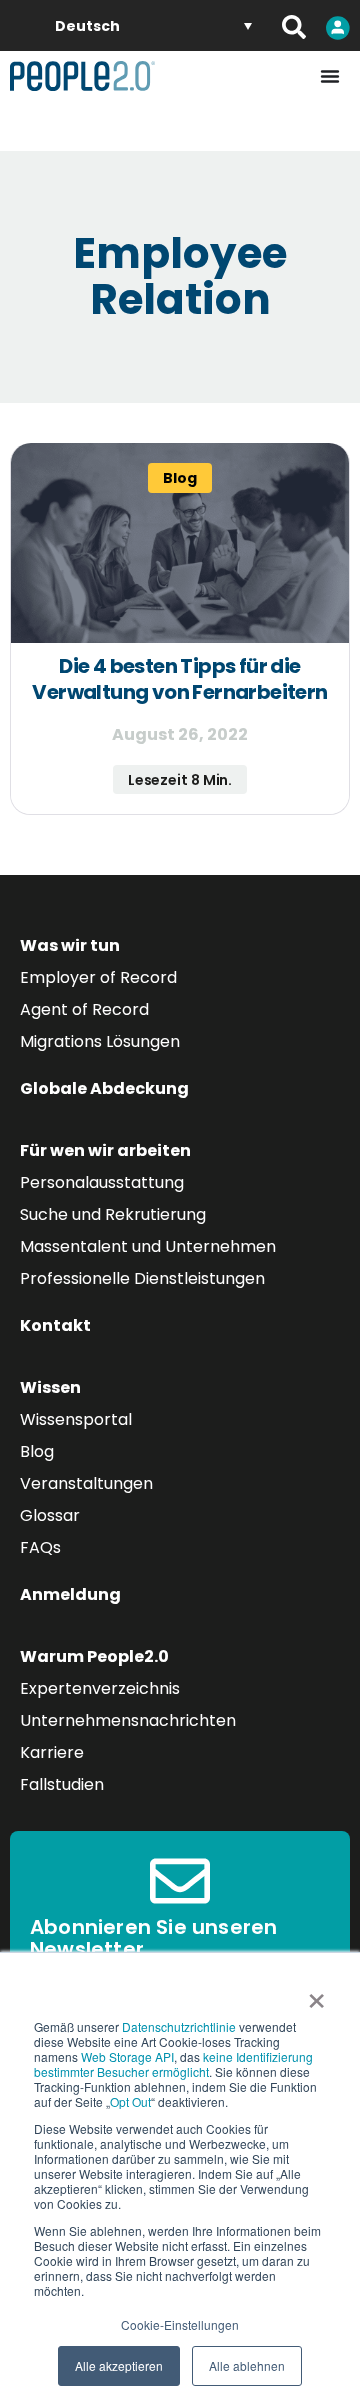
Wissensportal (76, 1419)
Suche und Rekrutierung (113, 1214)
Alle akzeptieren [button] (119, 2365)
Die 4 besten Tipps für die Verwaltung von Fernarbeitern (179, 679)
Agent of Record (84, 1009)
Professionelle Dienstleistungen (142, 1278)
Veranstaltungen (86, 1483)
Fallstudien (62, 1784)
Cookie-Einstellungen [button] (180, 2324)
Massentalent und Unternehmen (148, 1246)
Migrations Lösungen (100, 1041)
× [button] (316, 1994)
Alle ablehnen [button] (247, 2365)
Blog (37, 1451)
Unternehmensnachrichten (128, 1720)
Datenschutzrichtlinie (179, 2026)
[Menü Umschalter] (330, 76)
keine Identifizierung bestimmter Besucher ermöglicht (173, 2064)
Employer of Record (98, 977)
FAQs (40, 1547)
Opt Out (130, 2101)
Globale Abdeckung (104, 1088)
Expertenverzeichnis (100, 1688)
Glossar (50, 1515)
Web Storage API (127, 2056)
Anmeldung (70, 1594)
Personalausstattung (102, 1182)
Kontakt (55, 1325)
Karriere (52, 1752)
